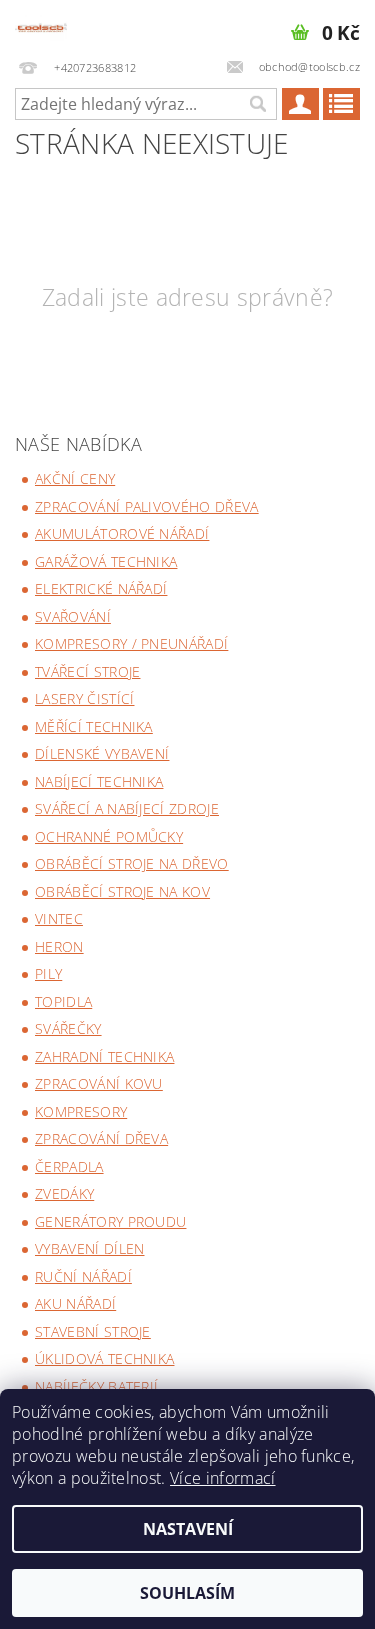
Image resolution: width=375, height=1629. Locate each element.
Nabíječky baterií (96, 1386)
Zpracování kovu (99, 1083)
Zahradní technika (104, 1056)
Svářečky (68, 1028)
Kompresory (81, 1111)
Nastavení (188, 1529)
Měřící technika (94, 726)
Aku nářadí (75, 1303)
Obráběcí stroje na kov (122, 891)
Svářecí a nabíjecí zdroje (127, 808)
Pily (48, 973)
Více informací (222, 1478)
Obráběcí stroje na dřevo (132, 863)
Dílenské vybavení (102, 753)
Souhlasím (187, 1593)
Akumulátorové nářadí (122, 533)
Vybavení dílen (89, 1248)
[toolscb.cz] (41, 26)
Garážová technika (106, 561)
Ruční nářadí (83, 1276)
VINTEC (59, 918)
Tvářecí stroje (87, 671)
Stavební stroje (93, 1331)
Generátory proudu (110, 1221)
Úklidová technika (104, 1358)
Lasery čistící (84, 698)
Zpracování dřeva (101, 1138)
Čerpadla (69, 1166)
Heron (59, 946)
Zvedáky (64, 1193)
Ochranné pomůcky (109, 836)
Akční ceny (75, 478)
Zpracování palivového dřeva (147, 506)
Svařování (73, 616)
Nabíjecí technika (99, 781)
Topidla (63, 1001)
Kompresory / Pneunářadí (131, 643)
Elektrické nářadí (101, 588)
